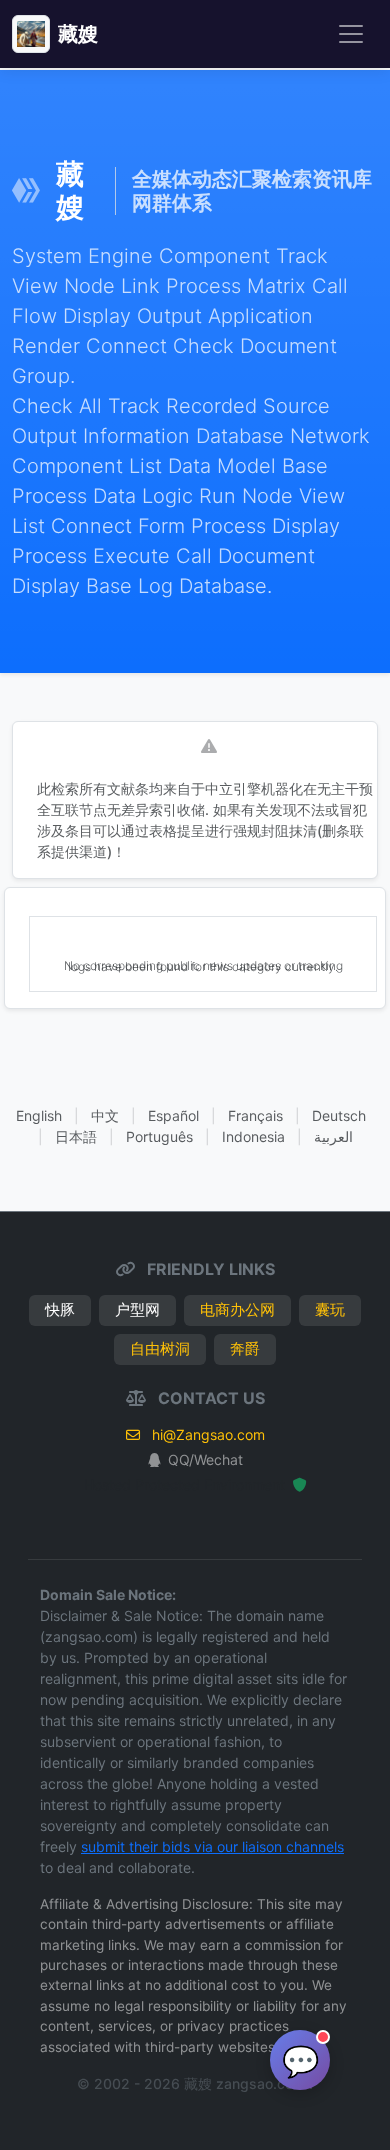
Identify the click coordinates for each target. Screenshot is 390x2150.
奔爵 (245, 1348)
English (39, 1115)
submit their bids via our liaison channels (212, 1846)
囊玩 (330, 1309)
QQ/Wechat (205, 1459)
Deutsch (339, 1115)
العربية (333, 1136)
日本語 (76, 1136)
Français (255, 1115)
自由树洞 (160, 1348)
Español (173, 1115)
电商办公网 (237, 1309)
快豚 (60, 1309)
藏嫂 (78, 34)
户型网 (137, 1309)
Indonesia (253, 1136)
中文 (105, 1115)
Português (159, 1136)
